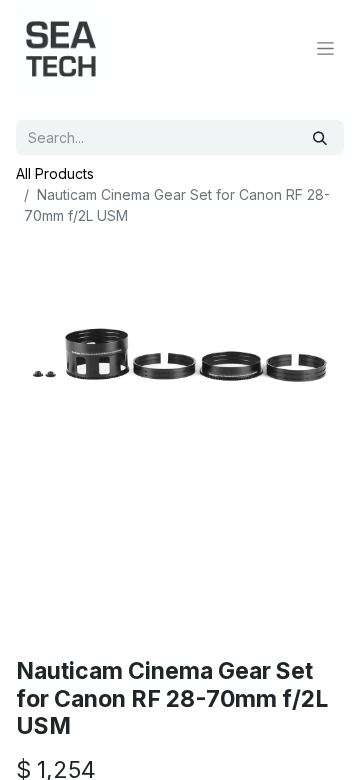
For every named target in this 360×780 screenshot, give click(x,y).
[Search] (320, 137)
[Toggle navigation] (325, 48)
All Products (55, 173)
